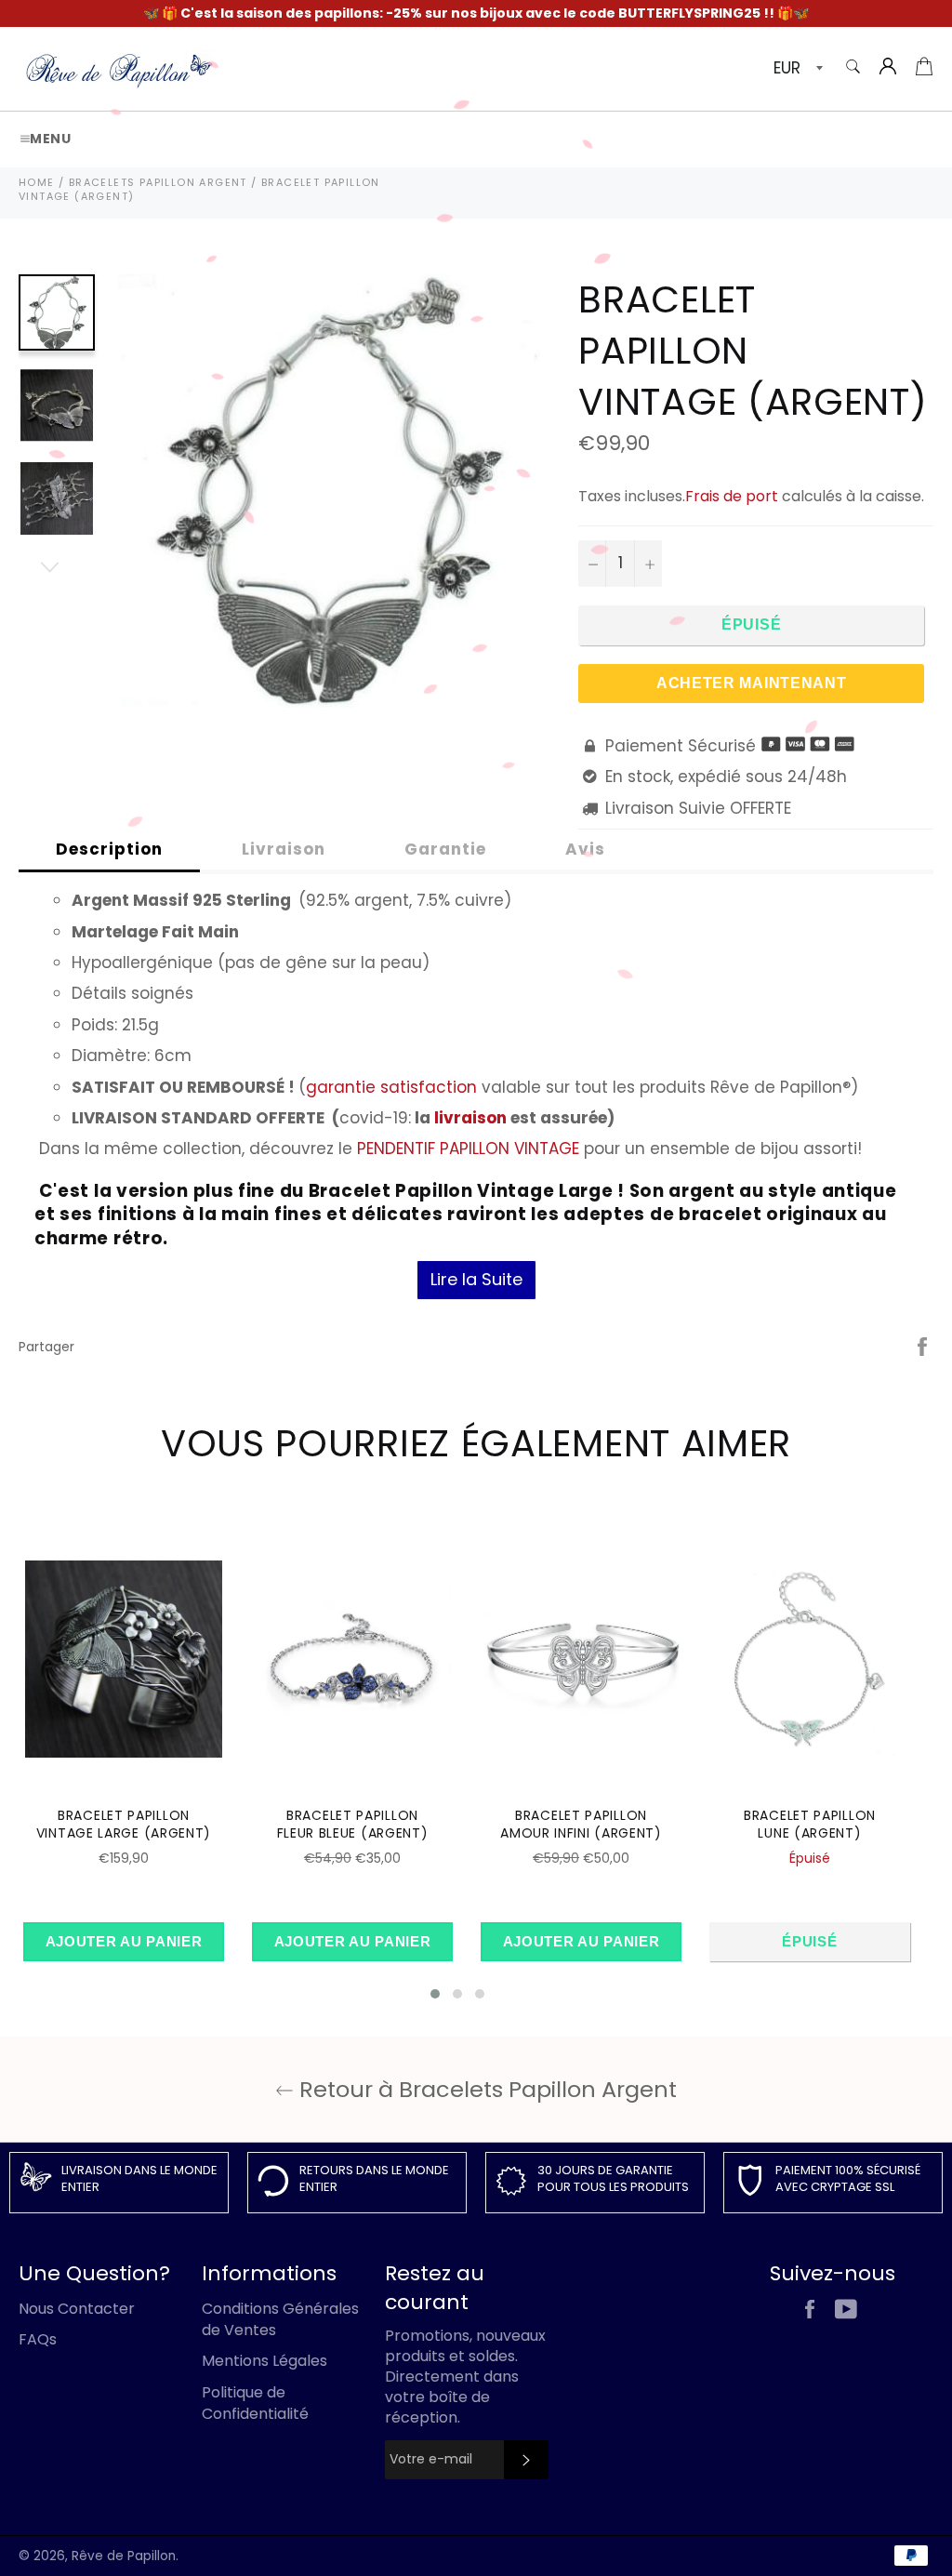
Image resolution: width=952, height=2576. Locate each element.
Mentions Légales (264, 2361)
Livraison (284, 849)
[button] (435, 1994)
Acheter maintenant (752, 683)
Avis (585, 849)
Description (109, 849)
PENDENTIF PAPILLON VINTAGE (468, 1149)
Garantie (445, 849)
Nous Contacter (77, 2309)
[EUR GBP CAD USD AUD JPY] (796, 69)
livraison (470, 1118)
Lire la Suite (476, 1279)
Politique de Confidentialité (255, 2403)
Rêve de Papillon (124, 2556)
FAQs (38, 2339)
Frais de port (732, 496)
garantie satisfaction (391, 1087)
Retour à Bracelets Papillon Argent (485, 2089)
